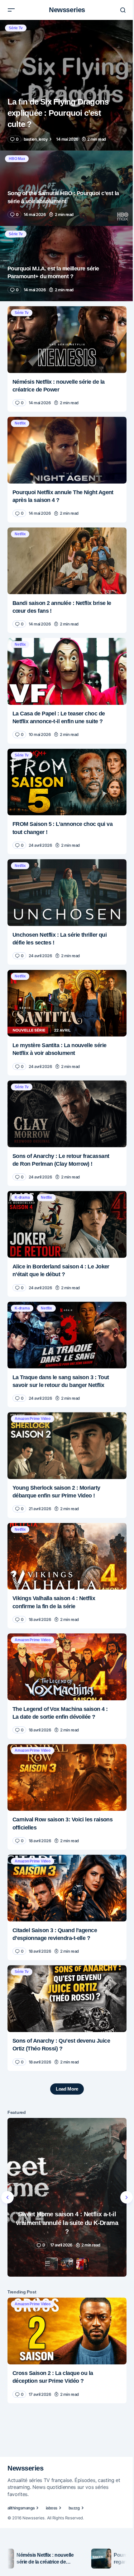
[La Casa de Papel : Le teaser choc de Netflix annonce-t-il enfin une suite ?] (67, 671)
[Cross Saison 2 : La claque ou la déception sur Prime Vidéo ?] (67, 2331)
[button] (11, 10)
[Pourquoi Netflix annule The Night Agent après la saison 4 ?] (67, 450)
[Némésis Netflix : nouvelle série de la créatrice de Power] (67, 340)
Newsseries (67, 10)
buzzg (74, 2508)
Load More (67, 2089)
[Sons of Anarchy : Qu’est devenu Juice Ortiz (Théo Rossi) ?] (67, 1999)
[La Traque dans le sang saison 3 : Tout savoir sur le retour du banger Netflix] (67, 1335)
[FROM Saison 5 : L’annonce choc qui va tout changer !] (67, 782)
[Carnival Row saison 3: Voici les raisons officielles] (67, 1777)
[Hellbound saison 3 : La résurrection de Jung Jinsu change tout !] (67, 2197)
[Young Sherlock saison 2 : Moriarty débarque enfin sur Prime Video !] (67, 1446)
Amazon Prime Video (33, 1419)
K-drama (22, 1197)
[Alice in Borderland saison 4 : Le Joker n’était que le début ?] (67, 1224)
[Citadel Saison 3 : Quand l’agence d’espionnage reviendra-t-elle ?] (67, 1888)
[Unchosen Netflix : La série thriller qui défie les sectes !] (67, 893)
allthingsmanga (21, 2508)
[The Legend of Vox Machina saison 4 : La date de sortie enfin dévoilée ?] (67, 1667)
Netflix (20, 423)
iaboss (52, 2508)
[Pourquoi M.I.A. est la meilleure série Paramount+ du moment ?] (67, 264)
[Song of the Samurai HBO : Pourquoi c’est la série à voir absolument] (67, 188)
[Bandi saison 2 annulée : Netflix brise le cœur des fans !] (67, 561)
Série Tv (16, 28)
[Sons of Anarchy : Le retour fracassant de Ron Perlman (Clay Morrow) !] (67, 1114)
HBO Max (17, 159)
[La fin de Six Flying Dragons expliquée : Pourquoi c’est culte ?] (67, 85)
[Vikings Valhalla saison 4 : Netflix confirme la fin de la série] (67, 1556)
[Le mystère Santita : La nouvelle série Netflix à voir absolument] (67, 1003)
